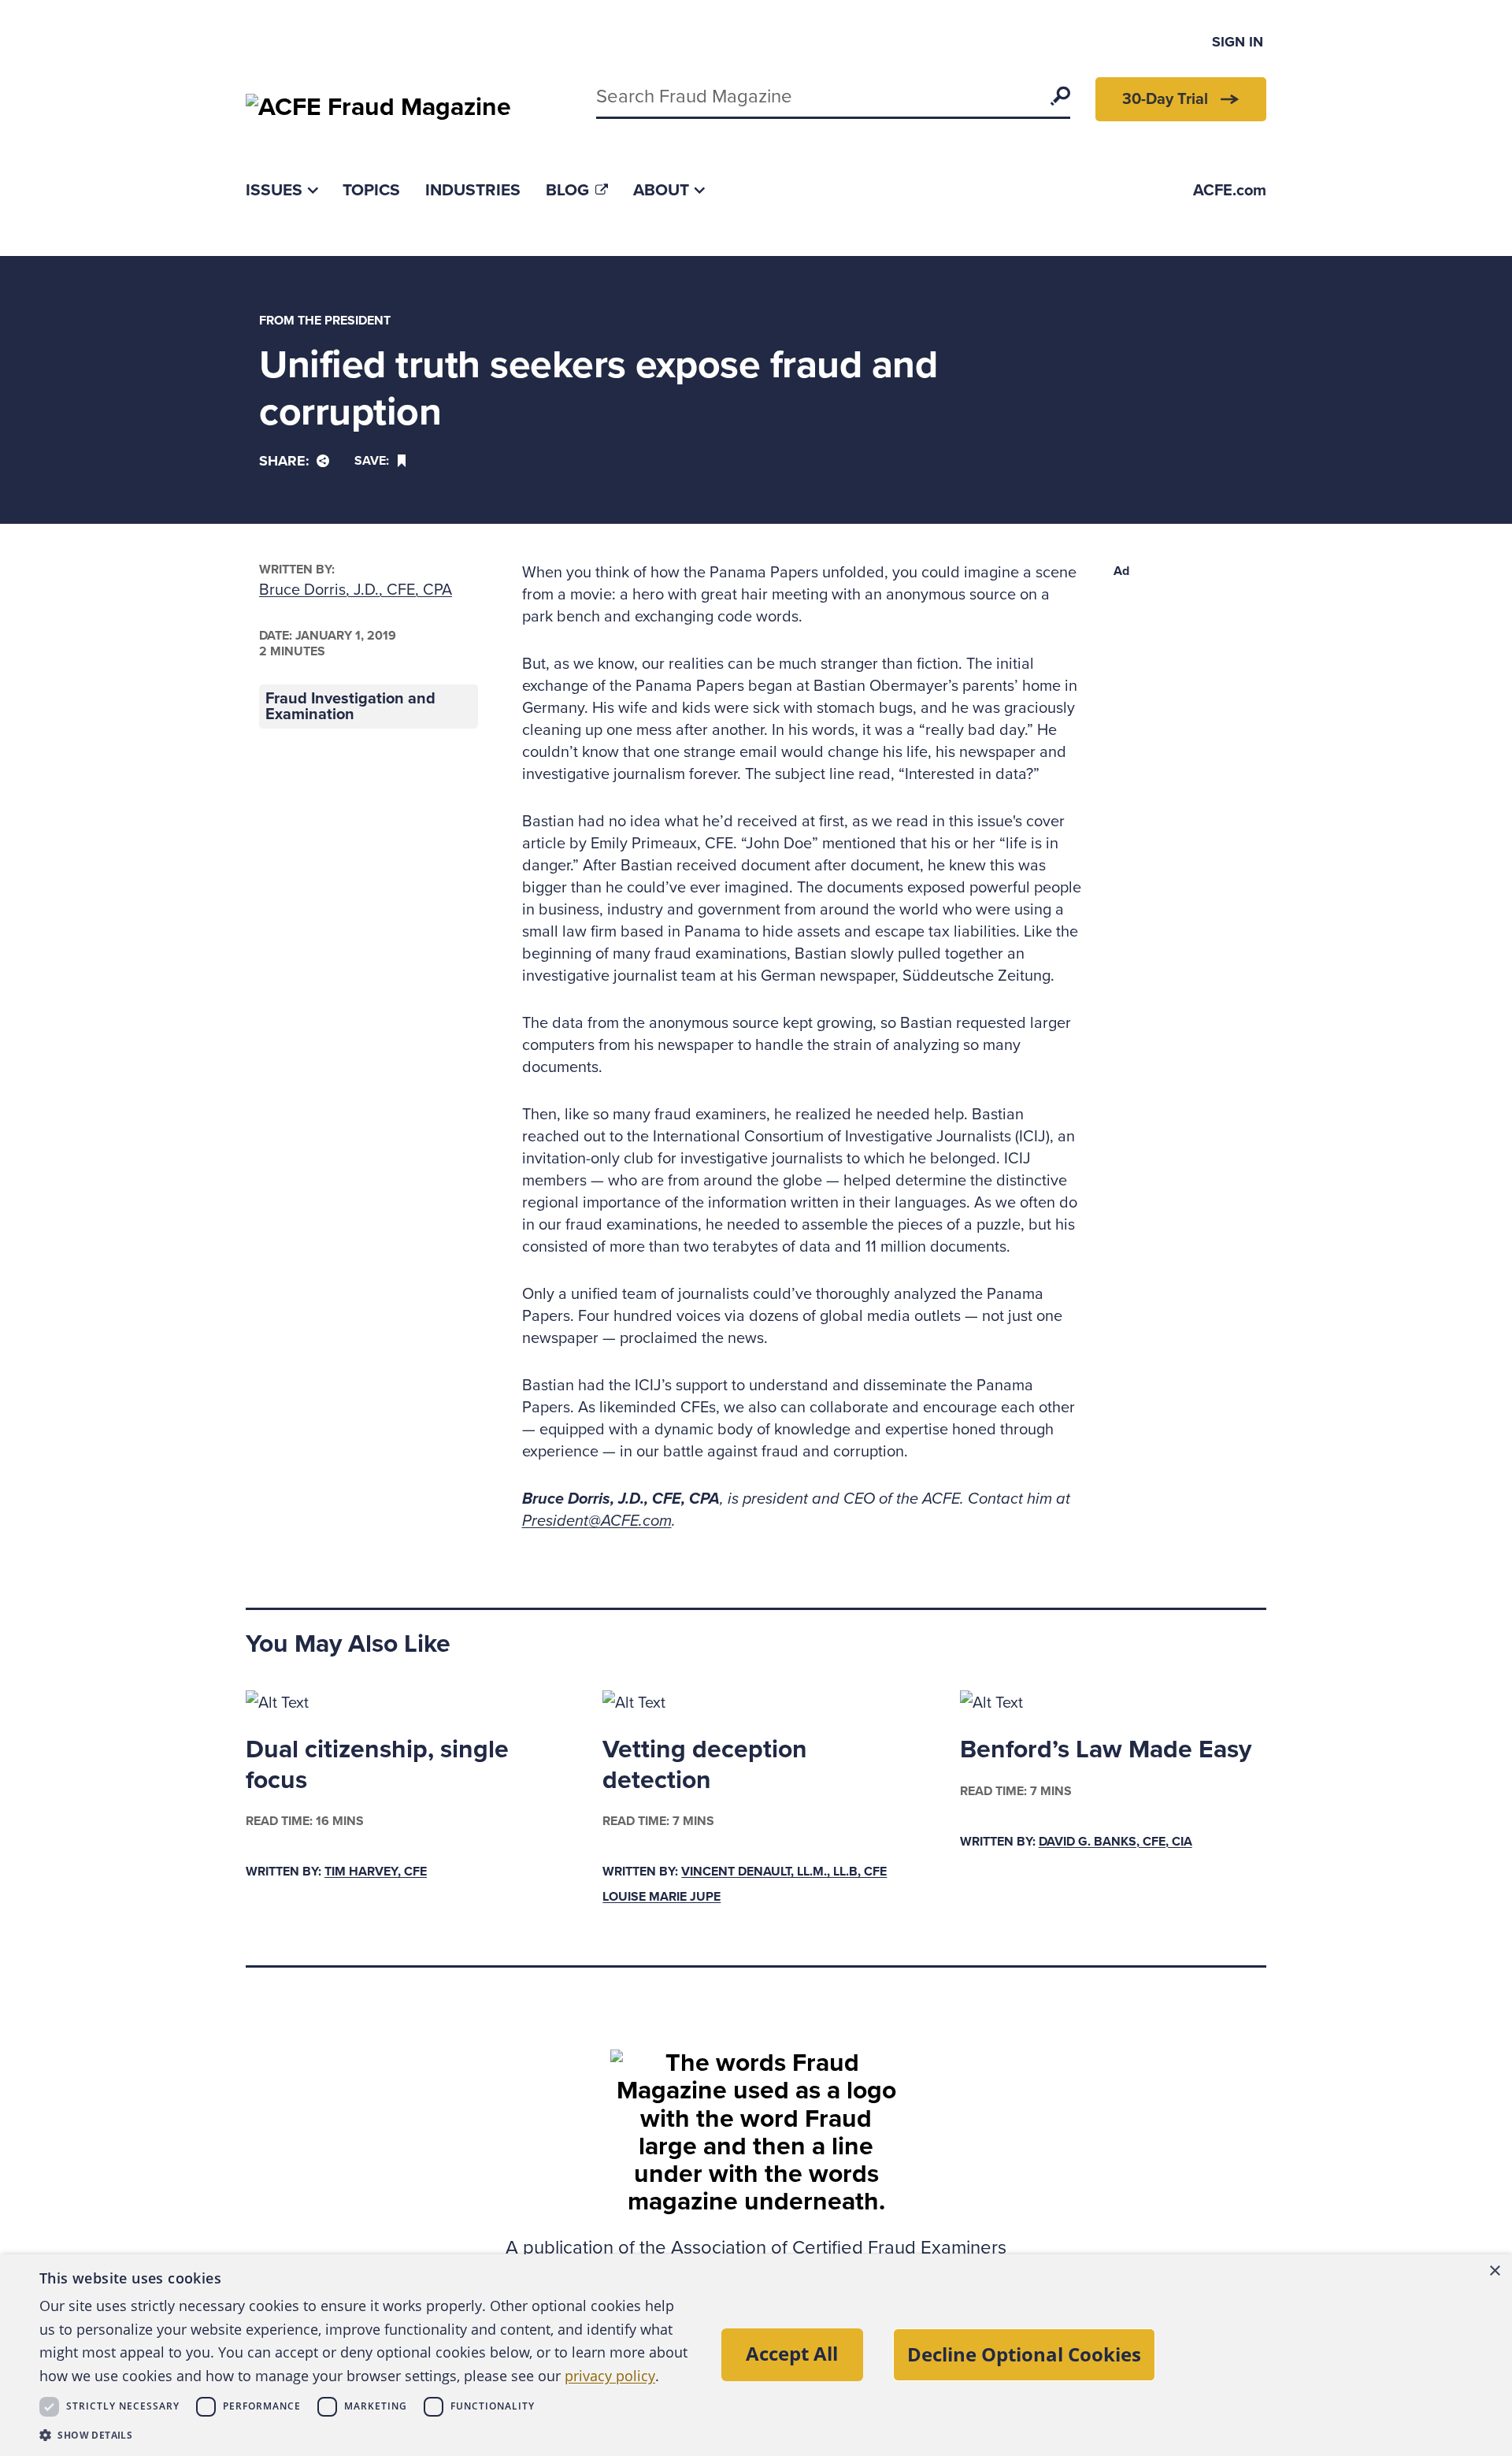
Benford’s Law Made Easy (1106, 1749)
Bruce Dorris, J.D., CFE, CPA (356, 590)
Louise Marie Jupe (661, 1897)
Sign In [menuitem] (1238, 42)
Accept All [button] (792, 2353)
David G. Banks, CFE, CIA (1115, 1842)
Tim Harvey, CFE (376, 1872)
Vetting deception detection (705, 1764)
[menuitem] (282, 190)
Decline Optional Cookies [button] (1024, 2354)
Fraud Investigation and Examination (350, 707)
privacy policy (610, 2376)
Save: (372, 461)
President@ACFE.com (597, 1521)
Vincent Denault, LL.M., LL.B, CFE (784, 1872)
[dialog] (756, 2355)
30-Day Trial (1165, 99)
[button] (366, 2435)
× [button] (1494, 2271)
